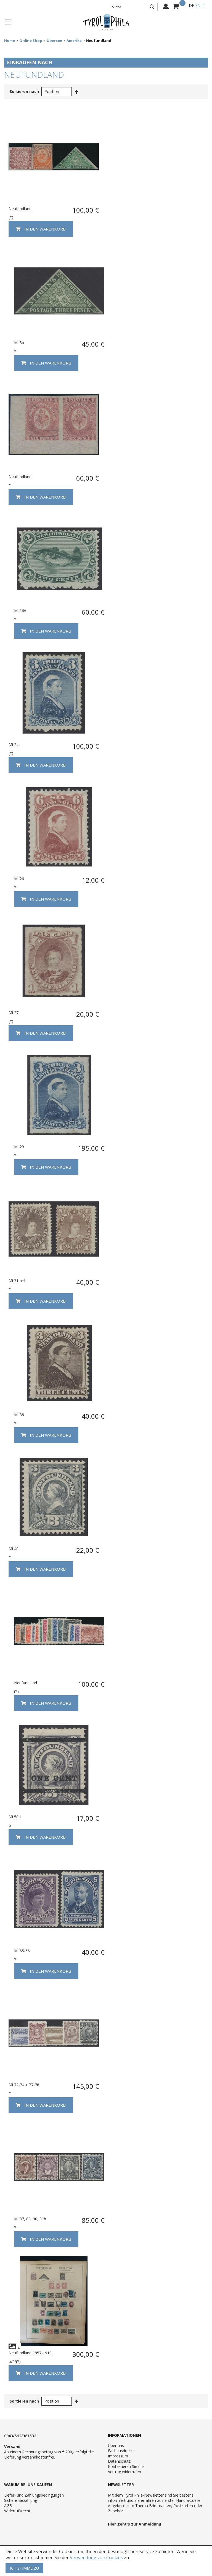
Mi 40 (14, 1549)
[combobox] (133, 7)
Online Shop (31, 41)
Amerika (74, 41)
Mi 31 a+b (18, 1281)
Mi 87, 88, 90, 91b (30, 2219)
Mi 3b (19, 343)
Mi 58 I (15, 1817)
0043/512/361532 (20, 2436)
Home (10, 41)
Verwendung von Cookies (96, 2558)
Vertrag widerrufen (124, 2472)
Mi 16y (20, 611)
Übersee (54, 41)
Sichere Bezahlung (21, 2500)
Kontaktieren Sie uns (126, 2466)
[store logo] (106, 22)
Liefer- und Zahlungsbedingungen (34, 2495)
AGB (8, 2506)
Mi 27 (14, 1013)
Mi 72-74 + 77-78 (24, 2085)
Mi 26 (19, 879)
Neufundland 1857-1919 (30, 2353)
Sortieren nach (24, 91)
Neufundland (20, 209)
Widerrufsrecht (17, 2511)
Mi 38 (19, 1415)
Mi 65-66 (22, 1951)
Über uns (116, 2445)
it (203, 5)
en (198, 5)
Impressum (118, 2456)
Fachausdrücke (121, 2451)
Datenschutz (119, 2461)
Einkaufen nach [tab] (30, 62)
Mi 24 (14, 745)
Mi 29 (19, 1147)
